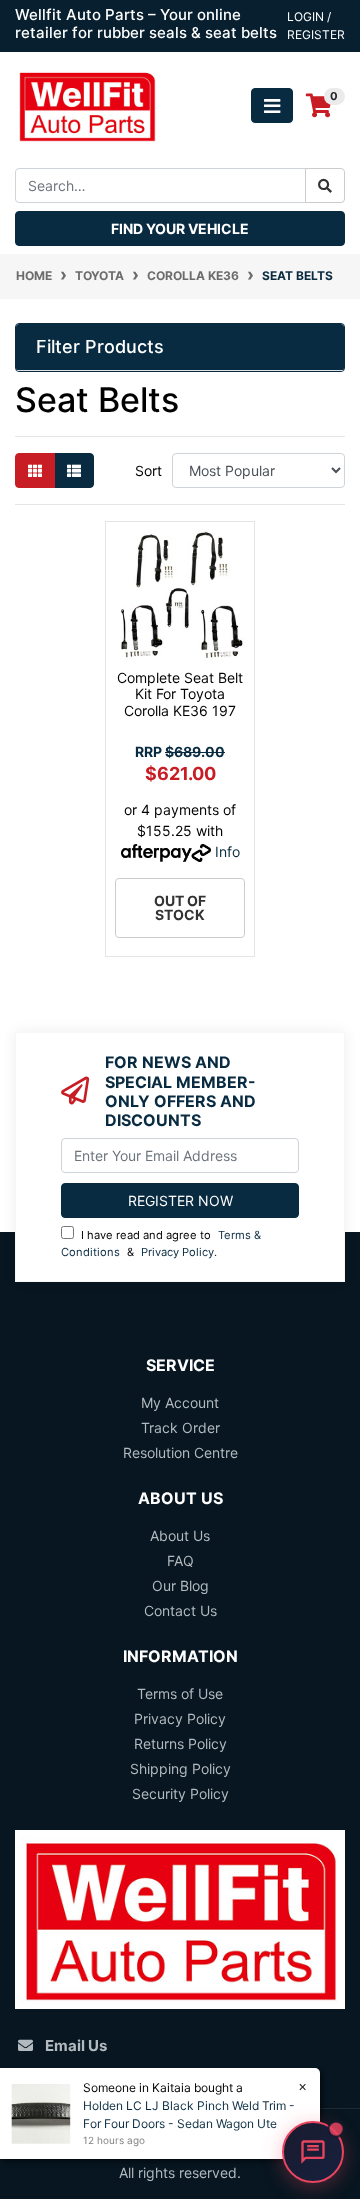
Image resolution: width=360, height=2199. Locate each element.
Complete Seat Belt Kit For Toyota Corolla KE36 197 (180, 694)
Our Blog (180, 1585)
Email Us (76, 2045)
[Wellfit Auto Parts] (87, 104)
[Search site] (325, 185)
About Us (180, 1535)
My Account (180, 1402)
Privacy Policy (177, 1252)
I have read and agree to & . (161, 1243)
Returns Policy (180, 1743)
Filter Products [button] (100, 346)
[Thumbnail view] (35, 470)
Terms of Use (180, 1693)
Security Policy (180, 1793)
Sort (148, 470)
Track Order (180, 1427)
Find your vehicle (180, 228)
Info (227, 851)
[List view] (74, 470)
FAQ (180, 1560)
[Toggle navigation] (272, 105)
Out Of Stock (180, 907)
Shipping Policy (180, 1768)
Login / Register (316, 25)
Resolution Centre (180, 1452)
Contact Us (180, 1610)
